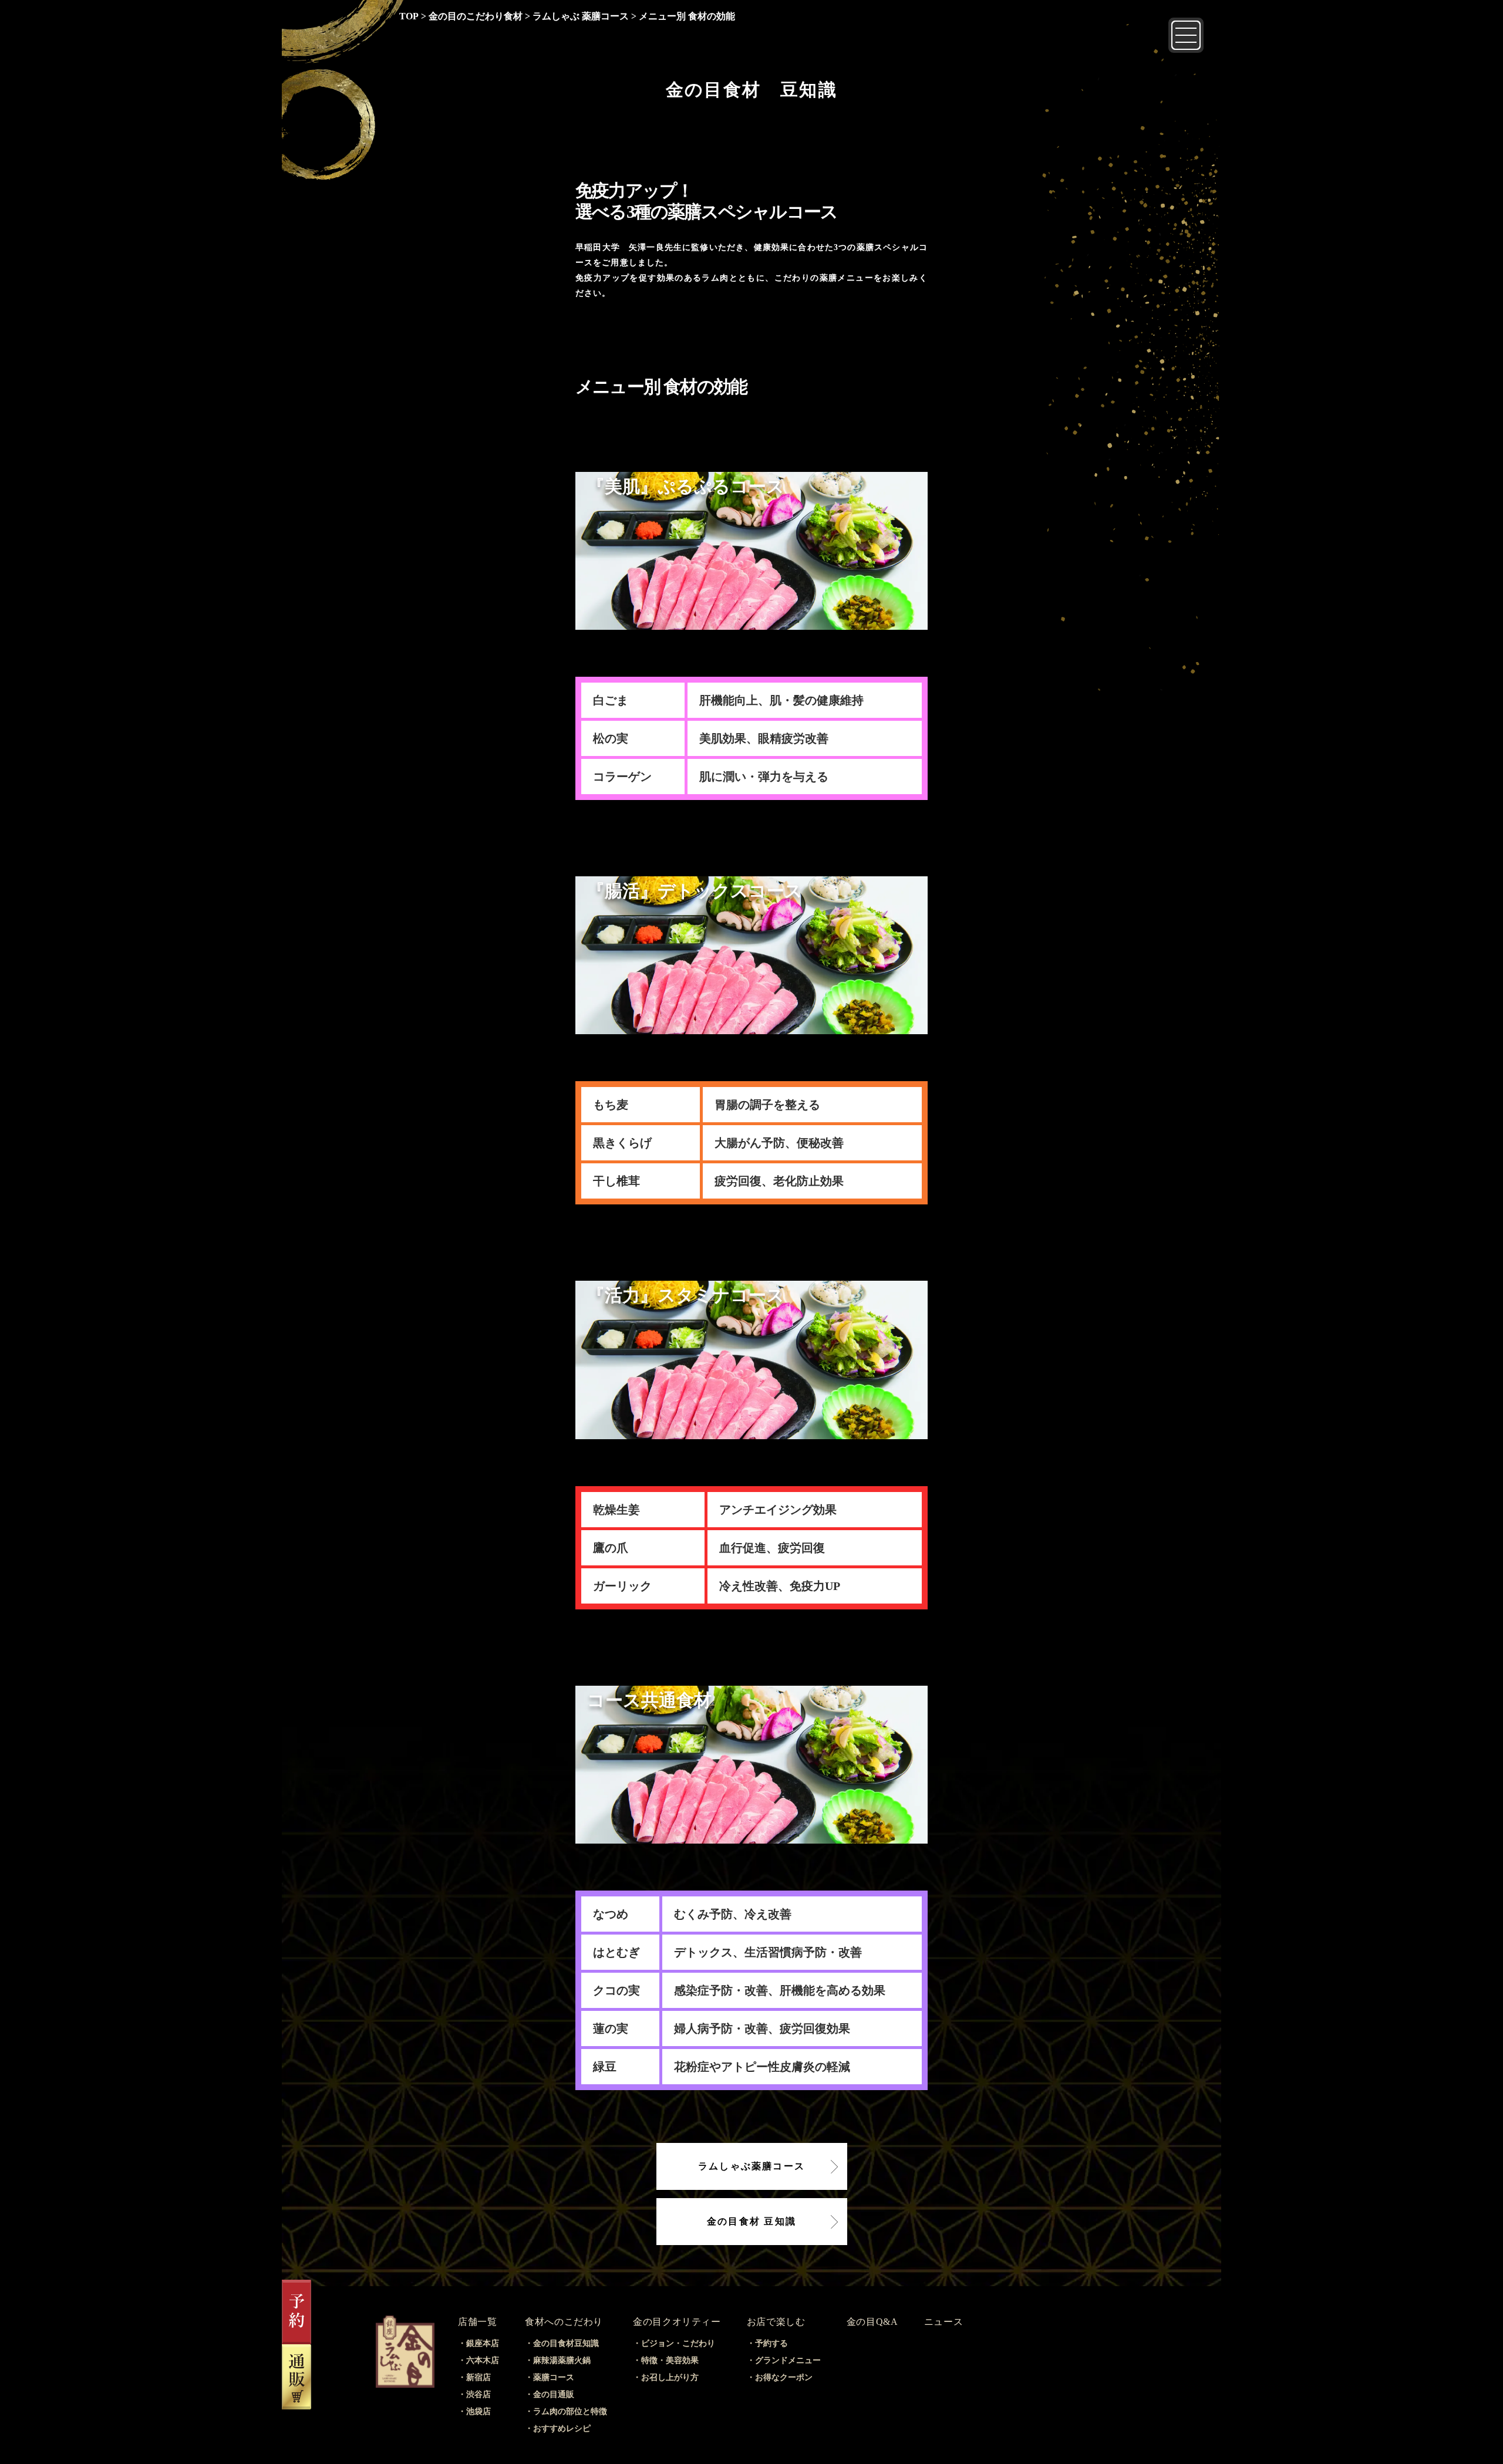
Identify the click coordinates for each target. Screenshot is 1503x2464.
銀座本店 (483, 2343)
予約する (771, 2343)
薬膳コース (554, 2377)
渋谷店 (478, 2394)
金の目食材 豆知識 (751, 2221)
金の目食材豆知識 (566, 2343)
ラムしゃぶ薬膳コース (751, 2166)
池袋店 (478, 2411)
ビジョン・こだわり (678, 2343)
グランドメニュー (788, 2360)
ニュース (944, 2322)
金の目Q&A (872, 2322)
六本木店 (483, 2360)
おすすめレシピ (562, 2428)
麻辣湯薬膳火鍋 (562, 2360)
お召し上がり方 (670, 2377)
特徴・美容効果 (670, 2360)
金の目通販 (554, 2394)
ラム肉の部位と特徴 (570, 2411)
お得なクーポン (784, 2377)
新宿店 (478, 2377)
